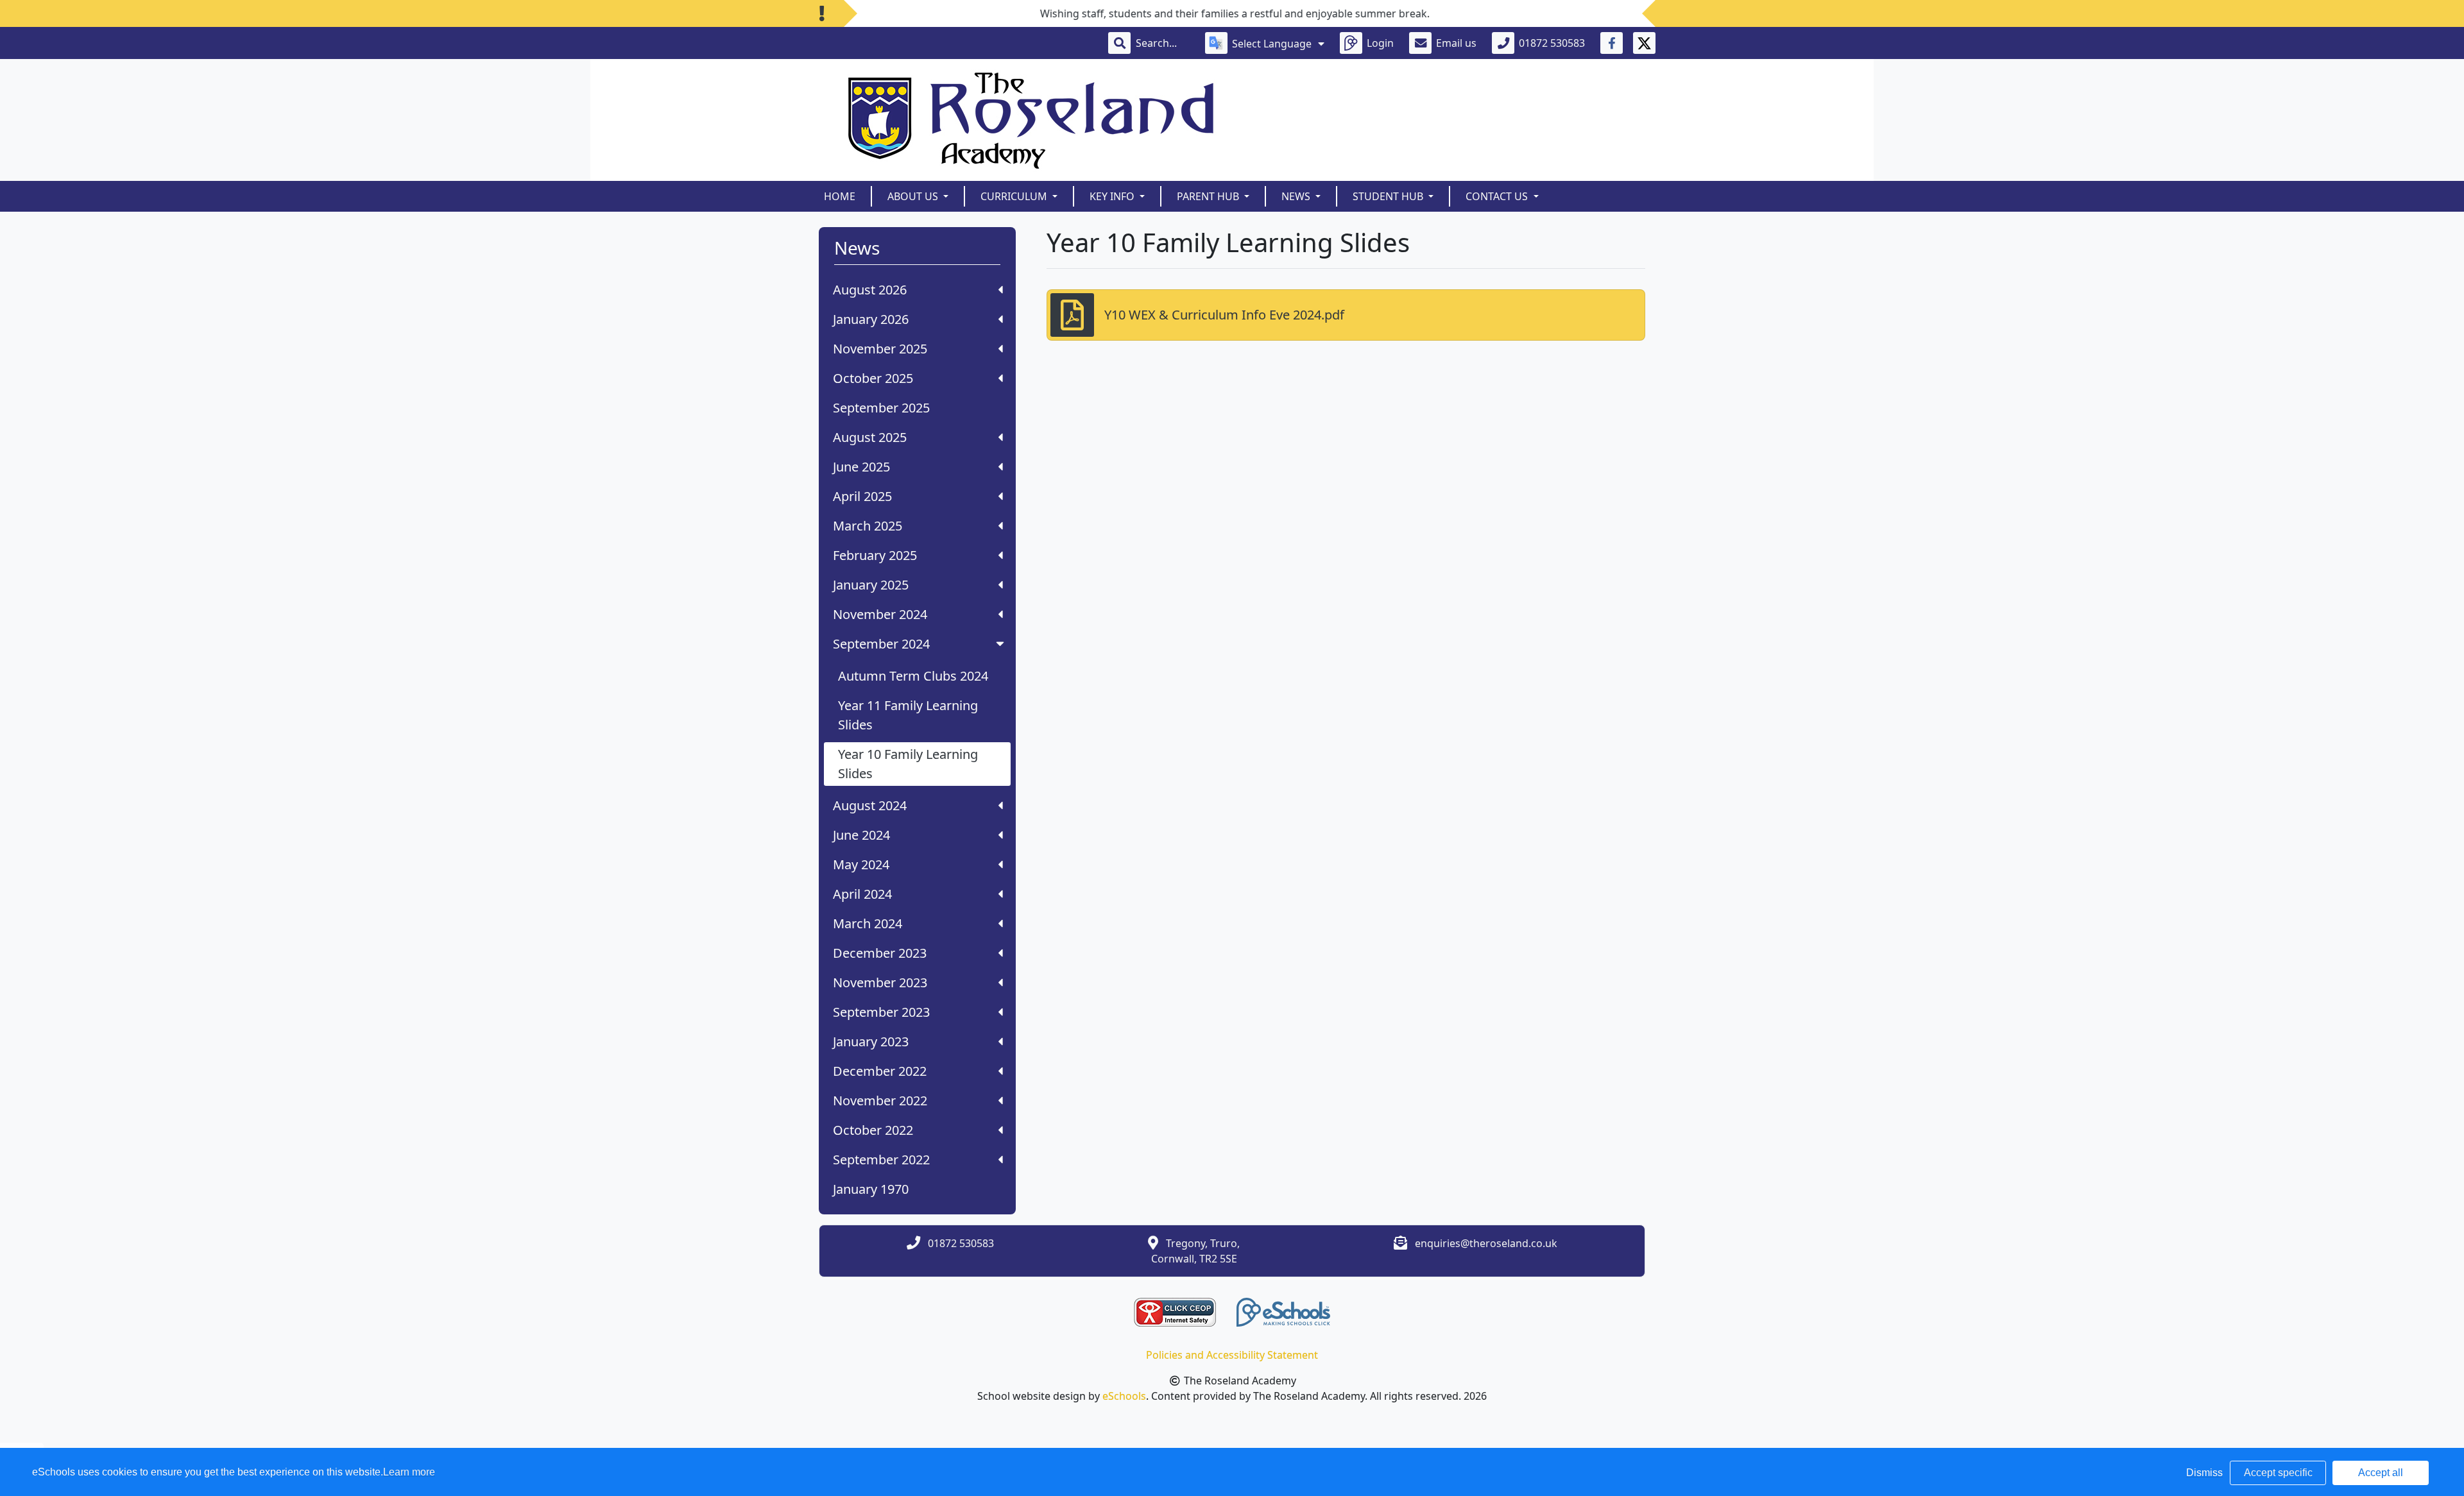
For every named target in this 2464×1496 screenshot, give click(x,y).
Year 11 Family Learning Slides (908, 715)
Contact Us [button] (1498, 196)
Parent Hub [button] (1209, 196)
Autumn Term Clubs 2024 (913, 676)
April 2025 (862, 496)
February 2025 (875, 555)
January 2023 (871, 1041)
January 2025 (871, 585)
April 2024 (862, 894)
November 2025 (880, 349)
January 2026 (871, 319)
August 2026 (870, 290)
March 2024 (868, 923)
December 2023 (880, 953)
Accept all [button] (2381, 1473)
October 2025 (873, 378)
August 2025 (870, 437)
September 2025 (881, 408)
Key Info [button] (1113, 196)
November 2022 (880, 1101)
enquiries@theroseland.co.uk (1486, 1243)
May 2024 (861, 864)
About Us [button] (914, 196)
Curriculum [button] (1015, 196)
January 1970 (871, 1189)
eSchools (1124, 1396)
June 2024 (861, 835)
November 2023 (880, 982)
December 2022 (880, 1071)
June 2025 (861, 467)
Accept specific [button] (2278, 1473)
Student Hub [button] (1389, 196)
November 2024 (880, 614)
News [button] (1297, 196)
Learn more (409, 1472)
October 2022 (873, 1130)
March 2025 (868, 526)
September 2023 (881, 1012)
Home (840, 196)
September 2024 (881, 644)
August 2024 (870, 805)
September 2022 (881, 1160)
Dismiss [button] (2204, 1473)
